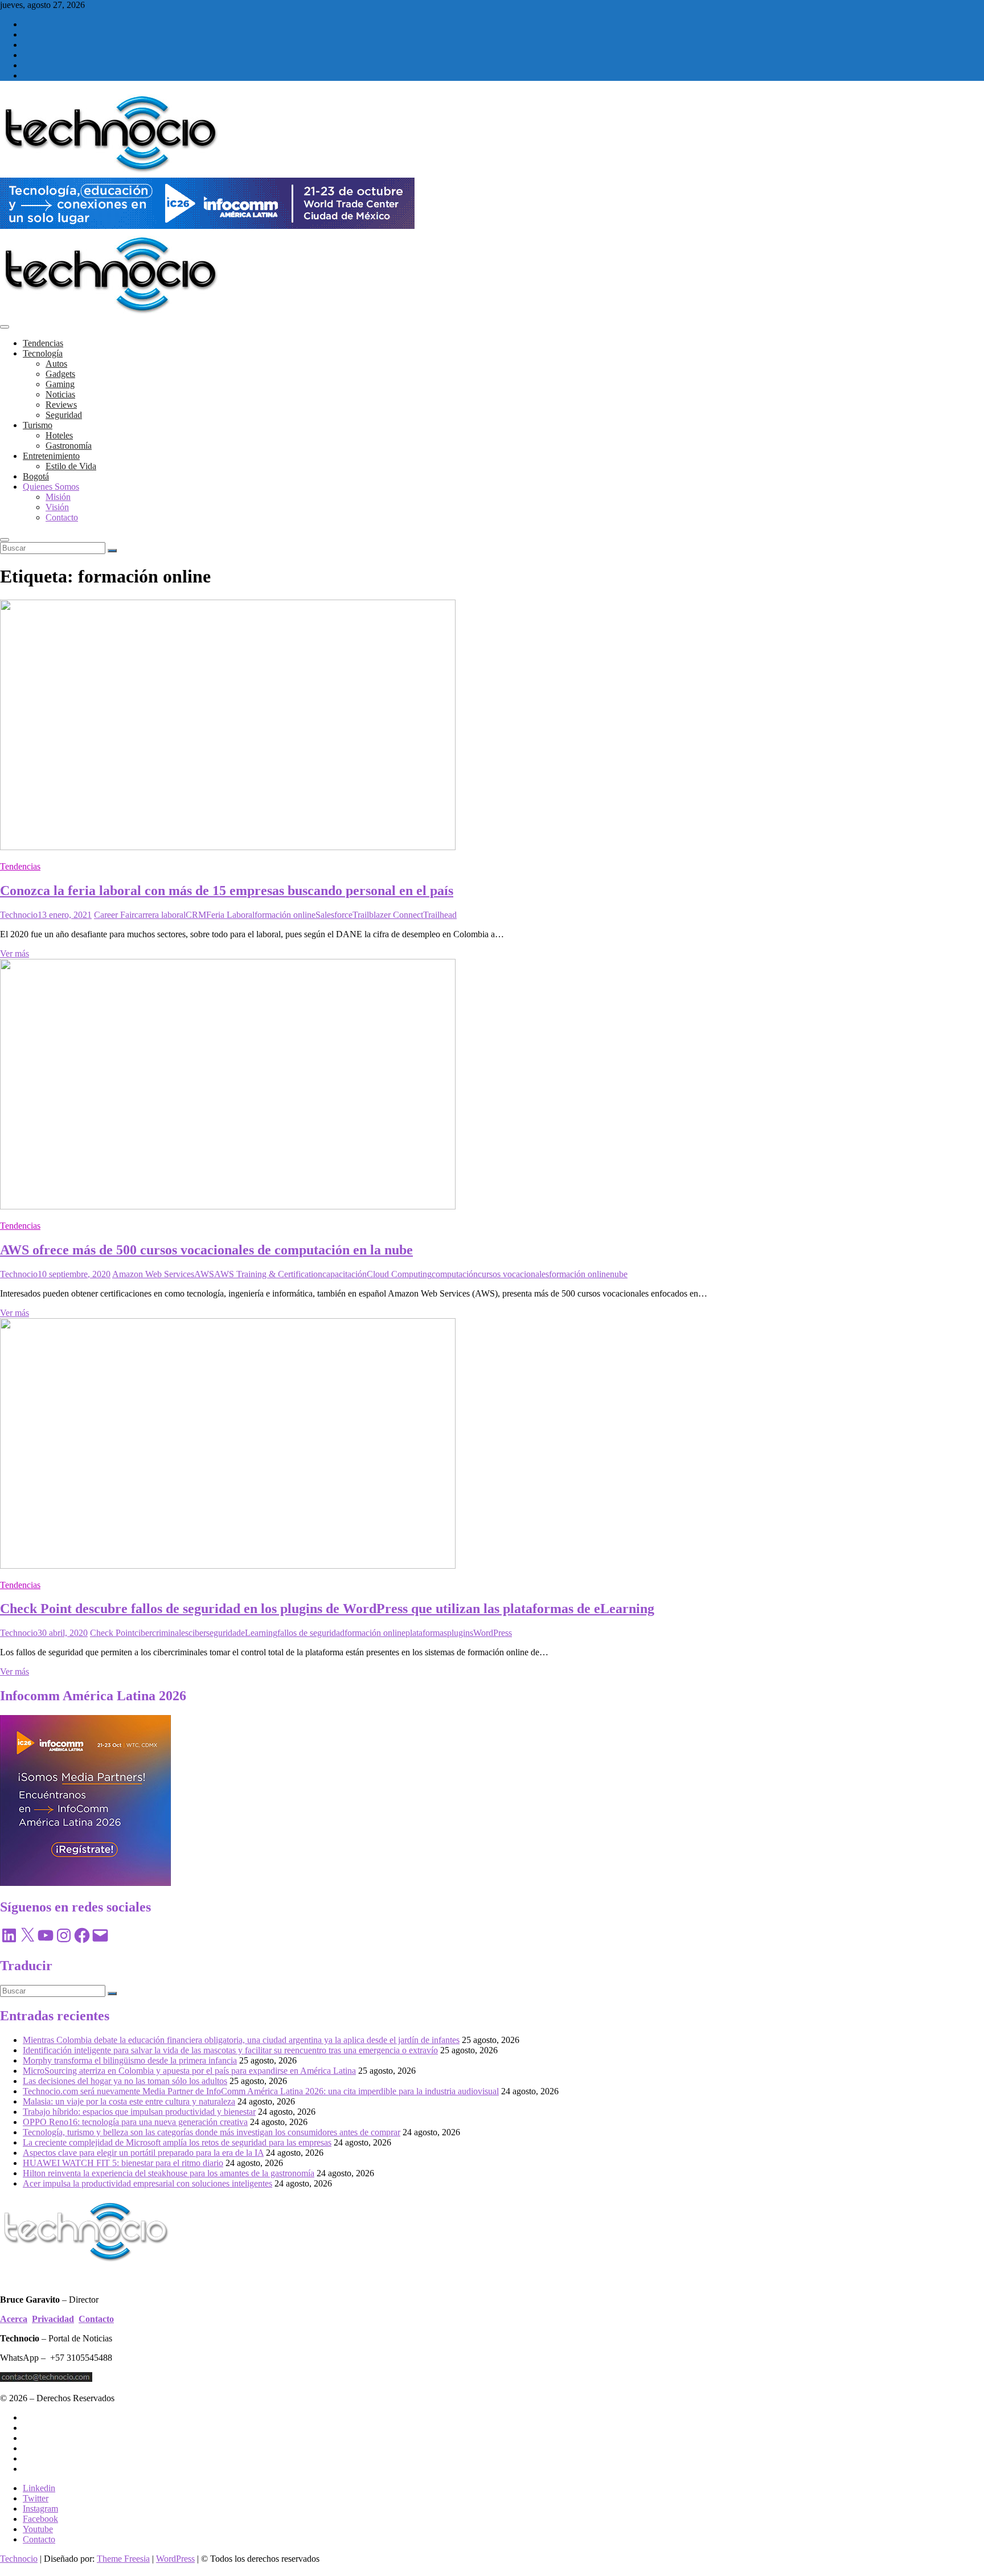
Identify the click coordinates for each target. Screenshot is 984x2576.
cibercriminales (161, 1633)
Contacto (62, 517)
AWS (204, 1274)
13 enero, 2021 (65, 915)
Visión (57, 507)
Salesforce (334, 915)
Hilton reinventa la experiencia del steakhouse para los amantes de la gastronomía (169, 2173)
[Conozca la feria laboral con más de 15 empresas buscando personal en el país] (228, 847)
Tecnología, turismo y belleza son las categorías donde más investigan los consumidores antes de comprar (212, 2132)
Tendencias (43, 343)
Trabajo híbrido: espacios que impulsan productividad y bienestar (139, 2112)
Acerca (14, 2319)
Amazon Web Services (153, 1274)
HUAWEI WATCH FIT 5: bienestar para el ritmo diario (123, 2163)
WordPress (493, 1633)
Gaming (60, 384)
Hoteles (59, 435)
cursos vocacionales (513, 1274)
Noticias (60, 394)
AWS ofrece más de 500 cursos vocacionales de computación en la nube (206, 1250)
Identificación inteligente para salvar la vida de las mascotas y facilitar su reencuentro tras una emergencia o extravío (230, 2050)
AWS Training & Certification (268, 1274)
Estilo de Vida (71, 466)
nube (619, 1274)
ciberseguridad (215, 1633)
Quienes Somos (51, 487)
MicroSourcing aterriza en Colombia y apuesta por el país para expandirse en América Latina (189, 2071)
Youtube (38, 2529)
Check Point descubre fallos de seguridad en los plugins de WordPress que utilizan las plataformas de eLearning (327, 1609)
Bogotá (36, 476)
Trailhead (440, 915)
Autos (56, 364)
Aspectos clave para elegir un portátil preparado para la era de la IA (143, 2153)
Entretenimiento (51, 456)
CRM (196, 915)
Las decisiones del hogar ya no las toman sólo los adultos (125, 2081)
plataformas (426, 1633)
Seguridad (64, 415)
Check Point (112, 1633)
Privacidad (53, 2319)
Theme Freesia (123, 2559)
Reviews (61, 405)
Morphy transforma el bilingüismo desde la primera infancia (130, 2060)
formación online (285, 915)
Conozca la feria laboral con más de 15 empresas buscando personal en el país (227, 891)
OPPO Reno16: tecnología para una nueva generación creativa (135, 2122)
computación (455, 1274)
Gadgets (60, 374)
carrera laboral (160, 915)
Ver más (15, 953)
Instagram (40, 2509)
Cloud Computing (399, 1274)
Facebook (40, 2519)
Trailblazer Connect (388, 915)
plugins (460, 1633)
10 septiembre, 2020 (74, 1274)
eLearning (259, 1633)
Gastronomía (69, 446)
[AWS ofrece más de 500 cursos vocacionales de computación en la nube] (228, 1206)
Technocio (19, 915)
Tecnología (43, 353)
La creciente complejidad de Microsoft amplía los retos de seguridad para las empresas (177, 2142)
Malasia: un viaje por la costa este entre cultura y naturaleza (129, 2101)
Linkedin (39, 2488)
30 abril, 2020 (63, 1633)
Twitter (36, 2498)
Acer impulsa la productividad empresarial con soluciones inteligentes (147, 2183)
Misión (58, 497)
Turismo (38, 425)
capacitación (345, 1274)
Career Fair (114, 915)
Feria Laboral (230, 915)
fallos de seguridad (311, 1633)
